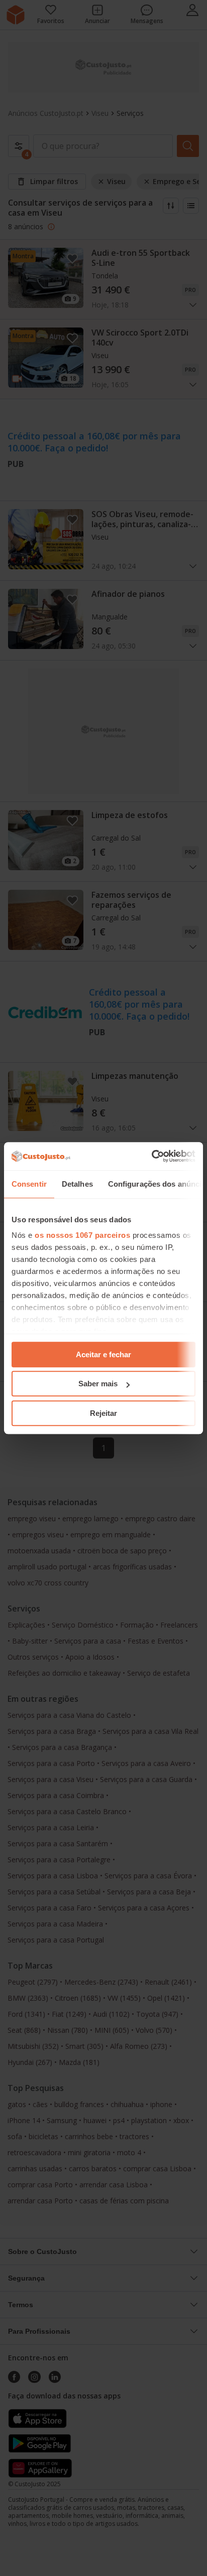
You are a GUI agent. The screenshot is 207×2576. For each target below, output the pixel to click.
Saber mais (98, 1384)
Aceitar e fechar (103, 1354)
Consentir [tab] (29, 1184)
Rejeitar (103, 1413)
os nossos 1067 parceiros (82, 1235)
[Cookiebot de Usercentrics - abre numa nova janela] (151, 1156)
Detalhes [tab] (77, 1184)
